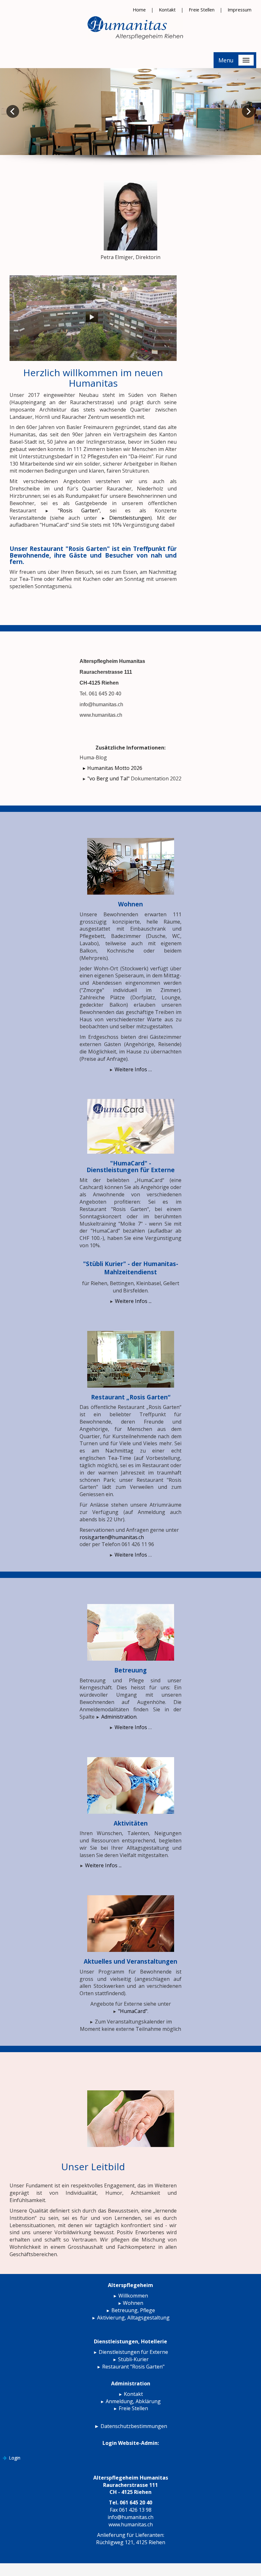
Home (140, 10)
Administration (119, 1717)
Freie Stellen (202, 10)
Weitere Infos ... (133, 1301)
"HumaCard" (133, 2011)
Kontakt (167, 10)
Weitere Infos (131, 1555)
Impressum (240, 10)
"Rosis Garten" (79, 510)
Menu (226, 60)
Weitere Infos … (133, 1069)
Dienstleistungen (130, 518)
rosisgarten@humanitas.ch (112, 1537)
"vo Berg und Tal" (109, 778)
